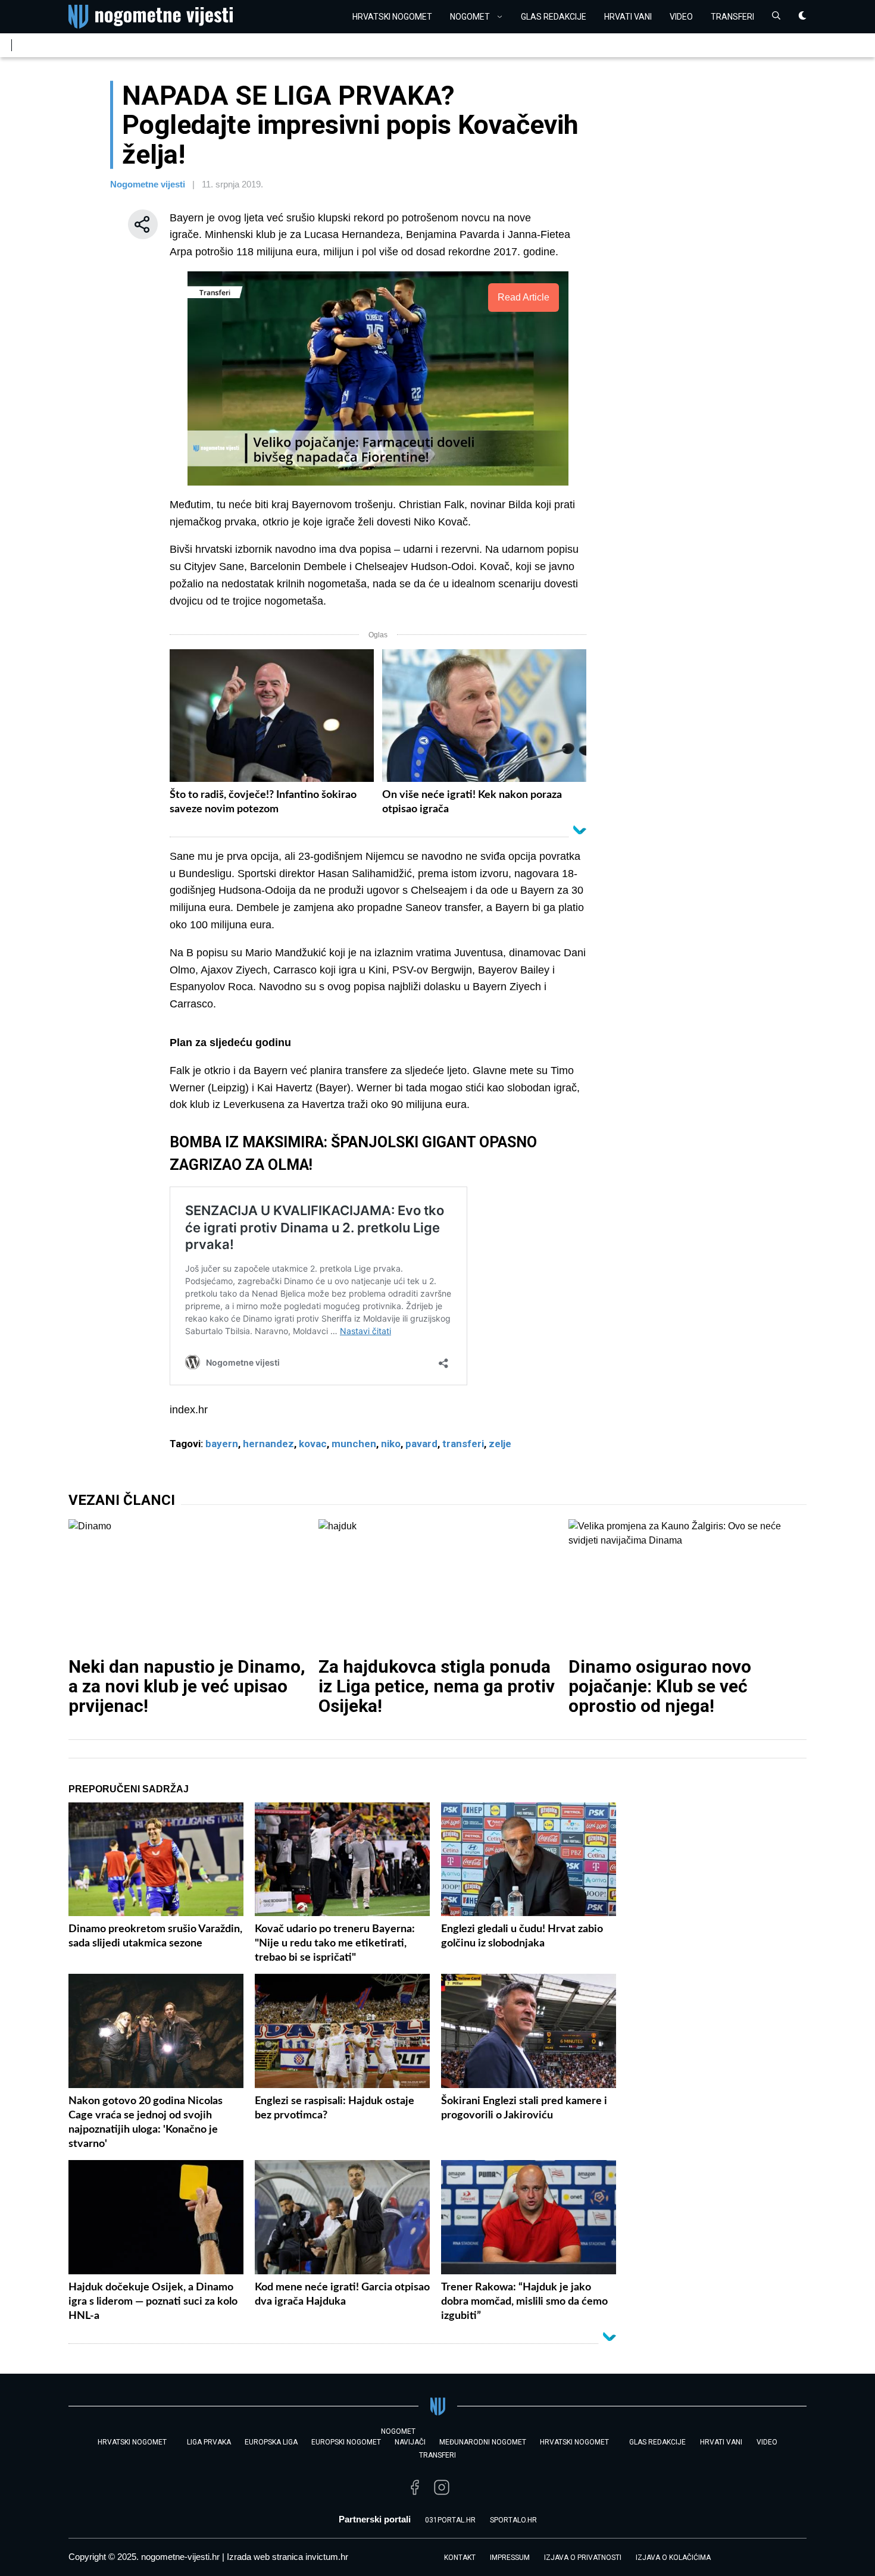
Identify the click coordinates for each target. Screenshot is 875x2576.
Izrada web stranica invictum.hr (287, 2557)
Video (681, 17)
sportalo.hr (513, 2520)
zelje (500, 1444)
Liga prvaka (209, 2442)
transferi (463, 1444)
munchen (354, 1444)
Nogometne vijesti (148, 184)
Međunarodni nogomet (483, 2442)
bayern (222, 1444)
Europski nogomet (346, 2442)
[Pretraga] (776, 17)
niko (391, 1444)
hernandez (268, 1444)
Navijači (410, 2442)
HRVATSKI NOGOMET (392, 17)
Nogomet (470, 17)
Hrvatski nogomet (574, 2442)
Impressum (510, 2558)
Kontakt (460, 2558)
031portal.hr (450, 2520)
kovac (313, 1444)
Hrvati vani (628, 17)
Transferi (732, 17)
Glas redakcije (554, 17)
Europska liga (271, 2442)
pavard (421, 1444)
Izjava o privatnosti (583, 2558)
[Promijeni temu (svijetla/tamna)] (802, 17)
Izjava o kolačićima (673, 2558)
